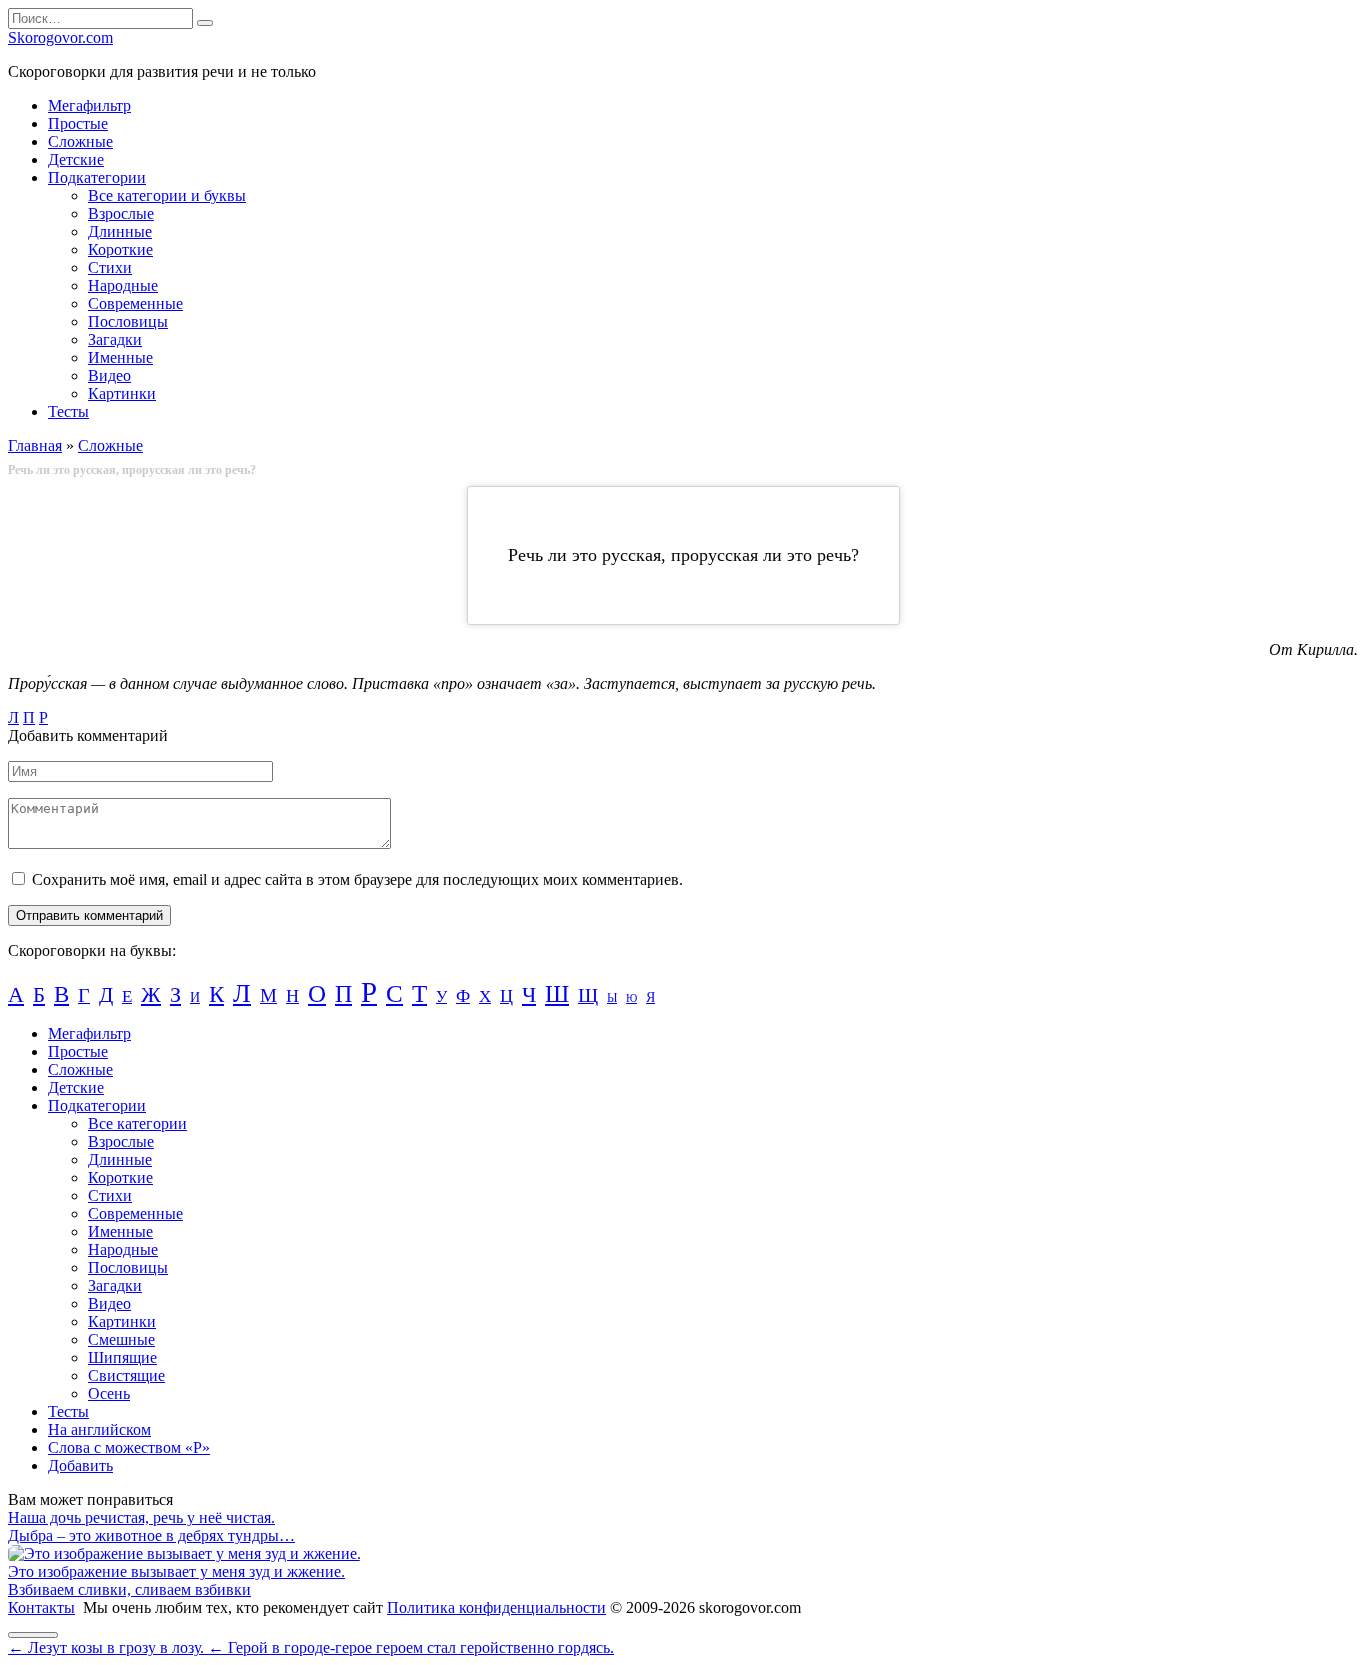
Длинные (120, 231)
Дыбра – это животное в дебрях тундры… (151, 1535)
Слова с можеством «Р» (129, 1447)
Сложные (80, 141)
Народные (123, 285)
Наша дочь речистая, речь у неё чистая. (141, 1517)
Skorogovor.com (60, 37)
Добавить (80, 1465)
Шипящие (122, 1357)
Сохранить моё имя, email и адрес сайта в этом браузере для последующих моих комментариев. (357, 879)
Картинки (122, 393)
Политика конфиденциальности (496, 1607)
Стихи (110, 267)
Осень (109, 1393)
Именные (120, 357)
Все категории (137, 1123)
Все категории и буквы (167, 195)
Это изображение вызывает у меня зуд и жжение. (176, 1571)
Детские (76, 159)
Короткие (120, 249)
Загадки (115, 339)
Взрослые (121, 213)
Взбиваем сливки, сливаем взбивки (129, 1589)
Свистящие (126, 1375)
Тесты (68, 411)
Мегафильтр (89, 105)
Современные (135, 303)
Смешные (121, 1339)
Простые (78, 123)
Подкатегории (97, 177)
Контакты (41, 1607)
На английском (99, 1429)
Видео (109, 375)
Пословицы (128, 321)
